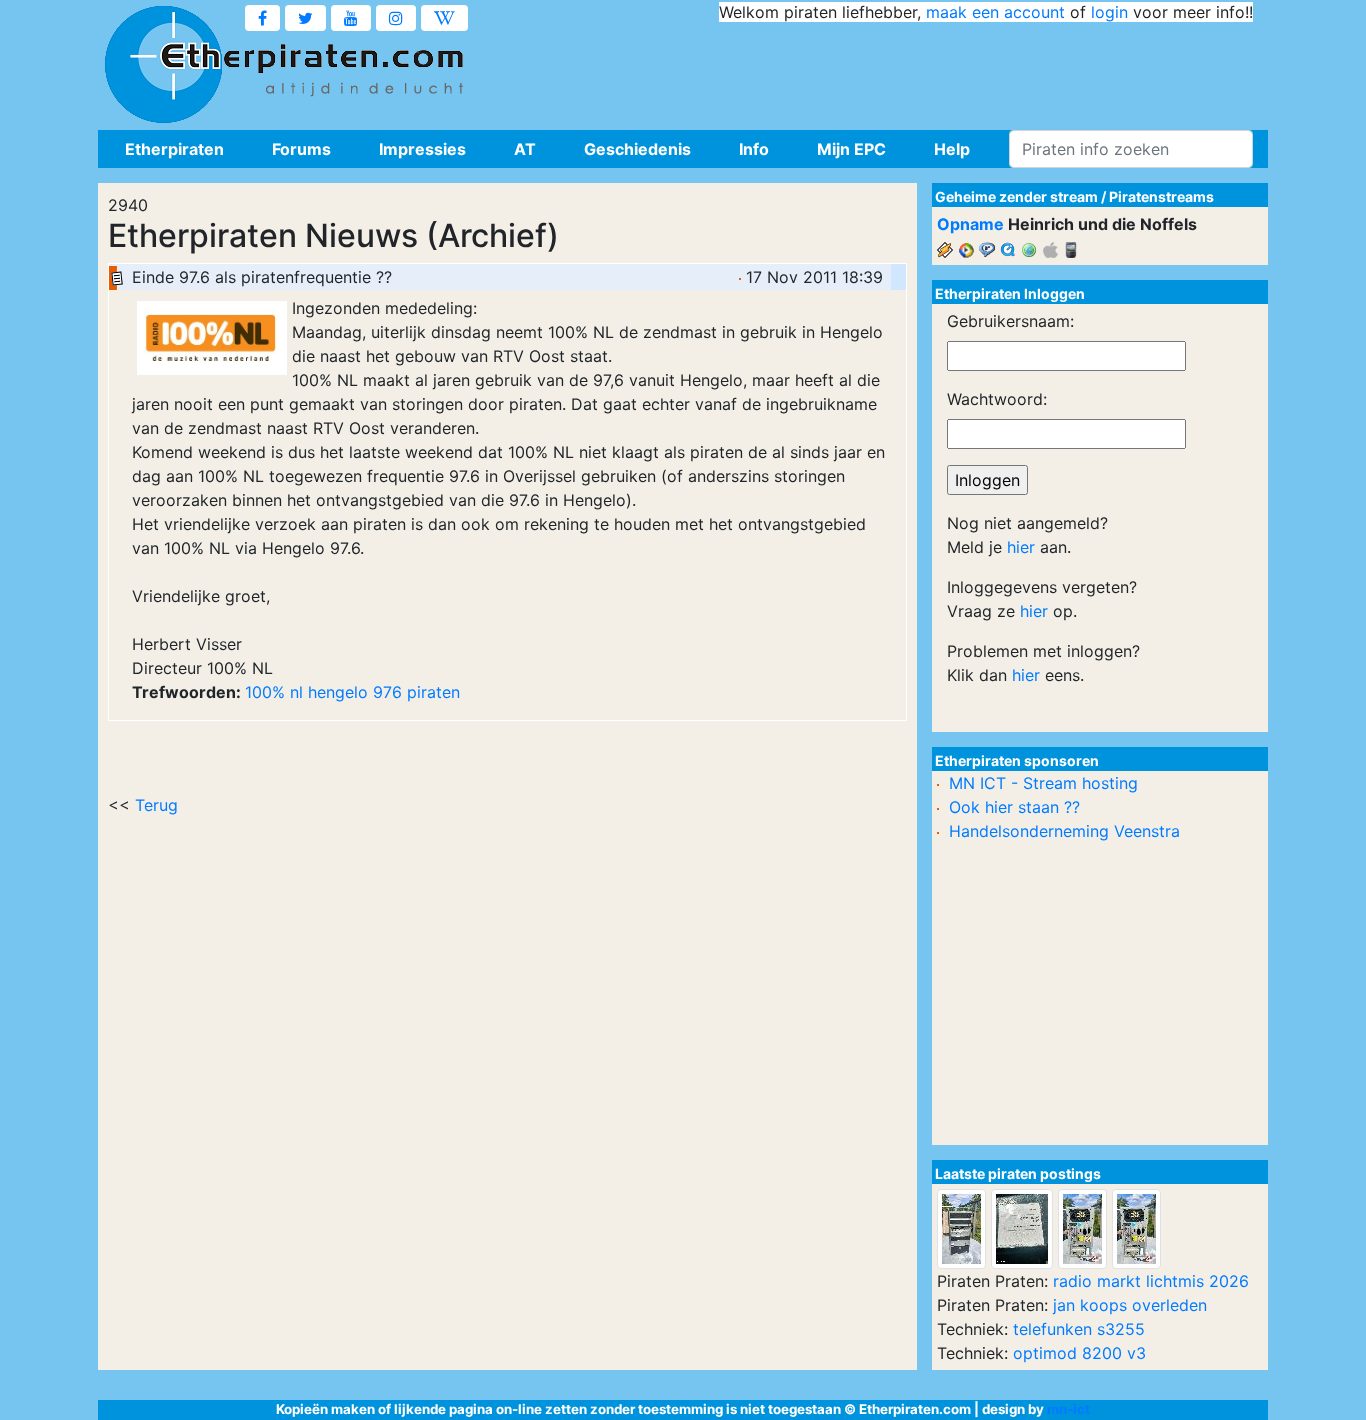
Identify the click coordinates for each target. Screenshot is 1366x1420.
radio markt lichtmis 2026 (1151, 1281)
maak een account (995, 12)
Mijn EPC (851, 149)
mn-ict (1068, 1409)
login (1109, 12)
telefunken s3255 (1079, 1329)
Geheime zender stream (1016, 196)
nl (296, 692)
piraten (433, 692)
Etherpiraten (174, 149)
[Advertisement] (889, 70)
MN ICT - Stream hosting (1043, 783)
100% (265, 692)
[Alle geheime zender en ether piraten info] (163, 65)
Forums (301, 149)
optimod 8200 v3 (1079, 1353)
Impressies (422, 149)
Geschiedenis (637, 149)
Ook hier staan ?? (1014, 807)
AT (525, 149)
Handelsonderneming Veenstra (1064, 831)
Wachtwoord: (997, 399)
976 (387, 692)
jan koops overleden (1130, 1305)
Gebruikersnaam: (1010, 321)
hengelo (338, 692)
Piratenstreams (1161, 196)
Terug (156, 805)
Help (952, 149)
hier (1021, 547)
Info (754, 149)
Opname (970, 224)
